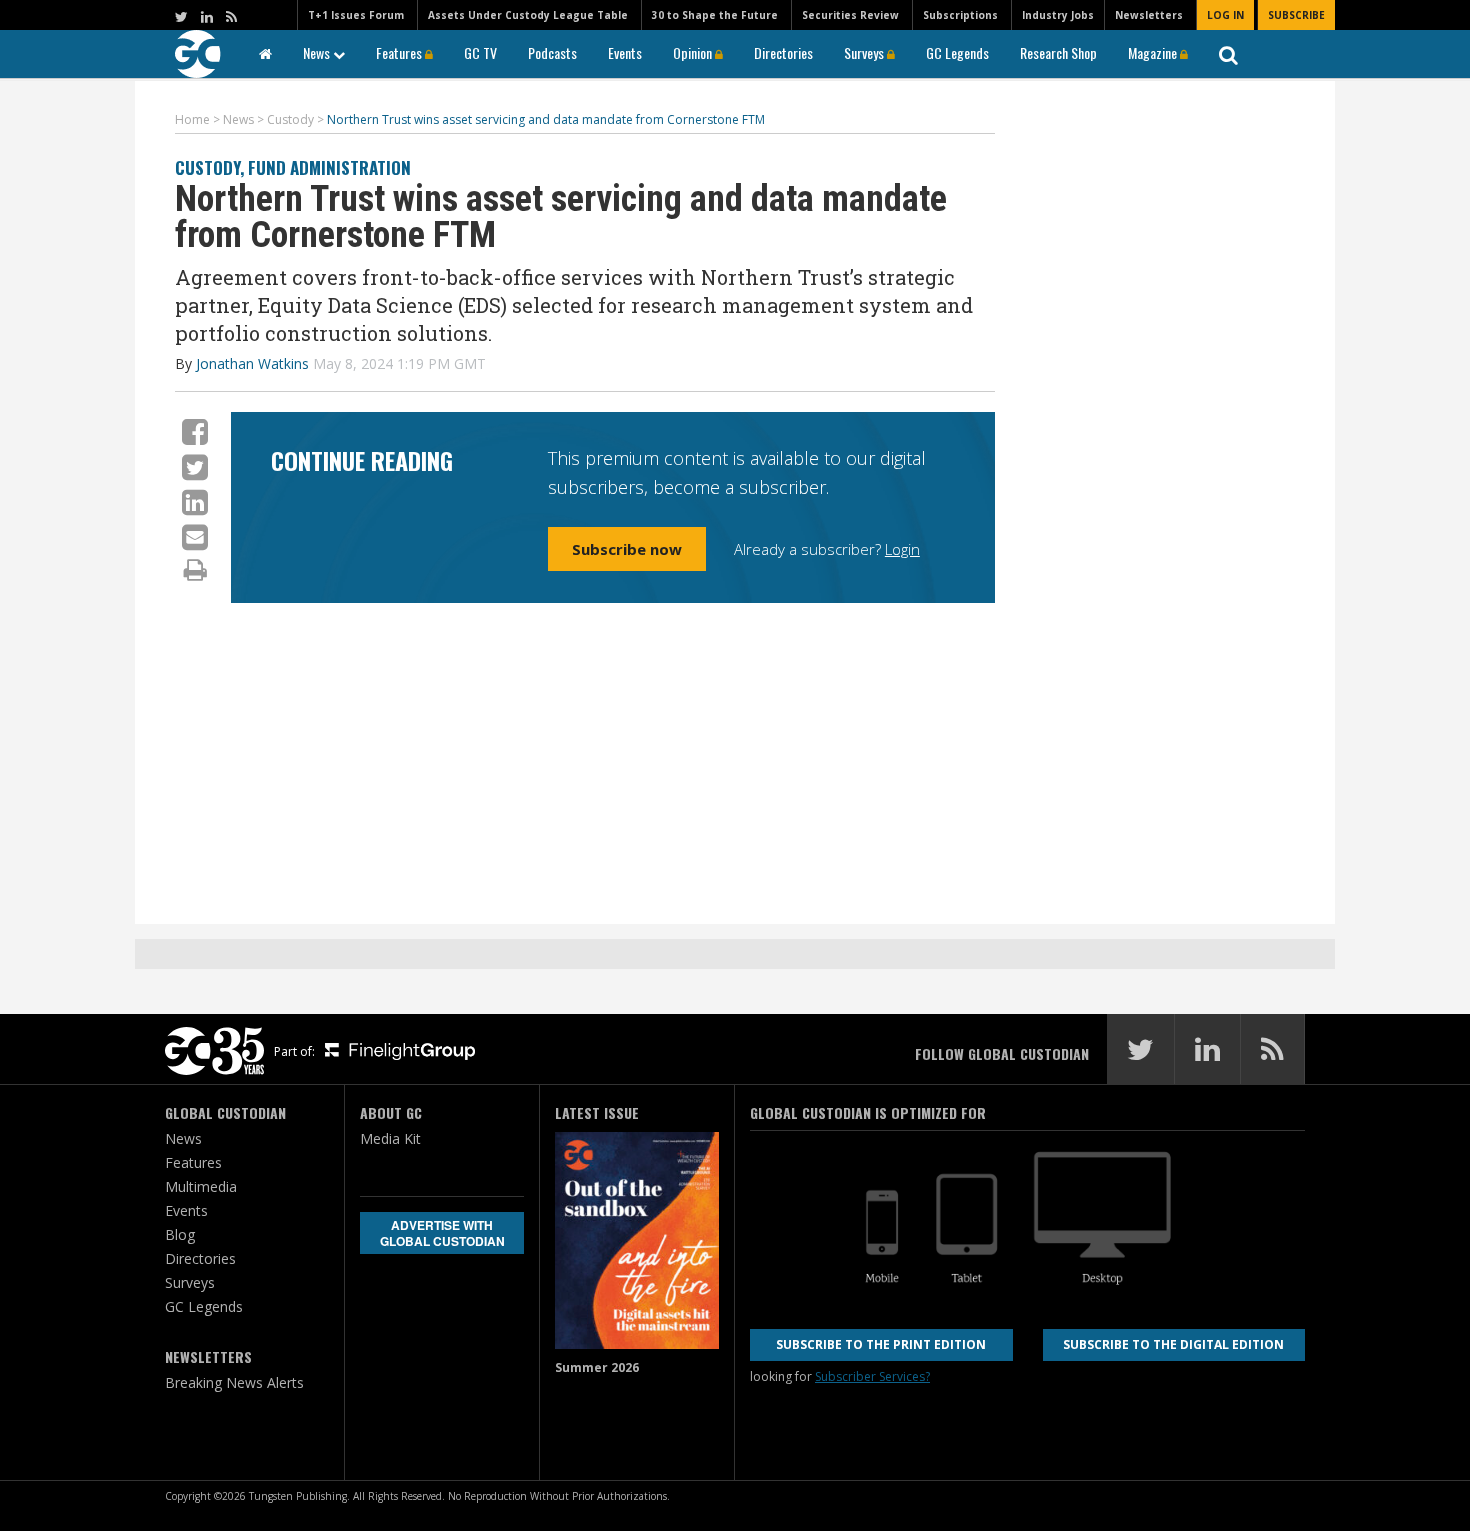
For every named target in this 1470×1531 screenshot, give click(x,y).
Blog (180, 1234)
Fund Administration (329, 167)
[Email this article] (195, 536)
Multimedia (201, 1186)
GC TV (480, 52)
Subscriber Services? (872, 1376)
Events (625, 52)
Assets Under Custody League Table (528, 15)
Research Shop (1058, 52)
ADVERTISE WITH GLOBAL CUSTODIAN (442, 1233)
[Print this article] (195, 569)
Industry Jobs (1058, 15)
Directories (783, 52)
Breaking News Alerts (234, 1382)
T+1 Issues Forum (356, 15)
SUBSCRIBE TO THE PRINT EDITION (881, 1344)
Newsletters (1149, 15)
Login (902, 549)
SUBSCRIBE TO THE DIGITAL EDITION (1173, 1344)
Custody (207, 167)
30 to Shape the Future (715, 15)
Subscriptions (960, 15)
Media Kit (390, 1138)
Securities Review (850, 15)
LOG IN (1225, 15)
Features (400, 52)
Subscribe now (627, 549)
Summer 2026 (597, 1367)
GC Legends (957, 52)
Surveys (865, 52)
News (318, 52)
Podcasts (552, 52)
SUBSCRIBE (1296, 15)
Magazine (1154, 52)
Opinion (694, 52)
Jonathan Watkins (252, 363)
